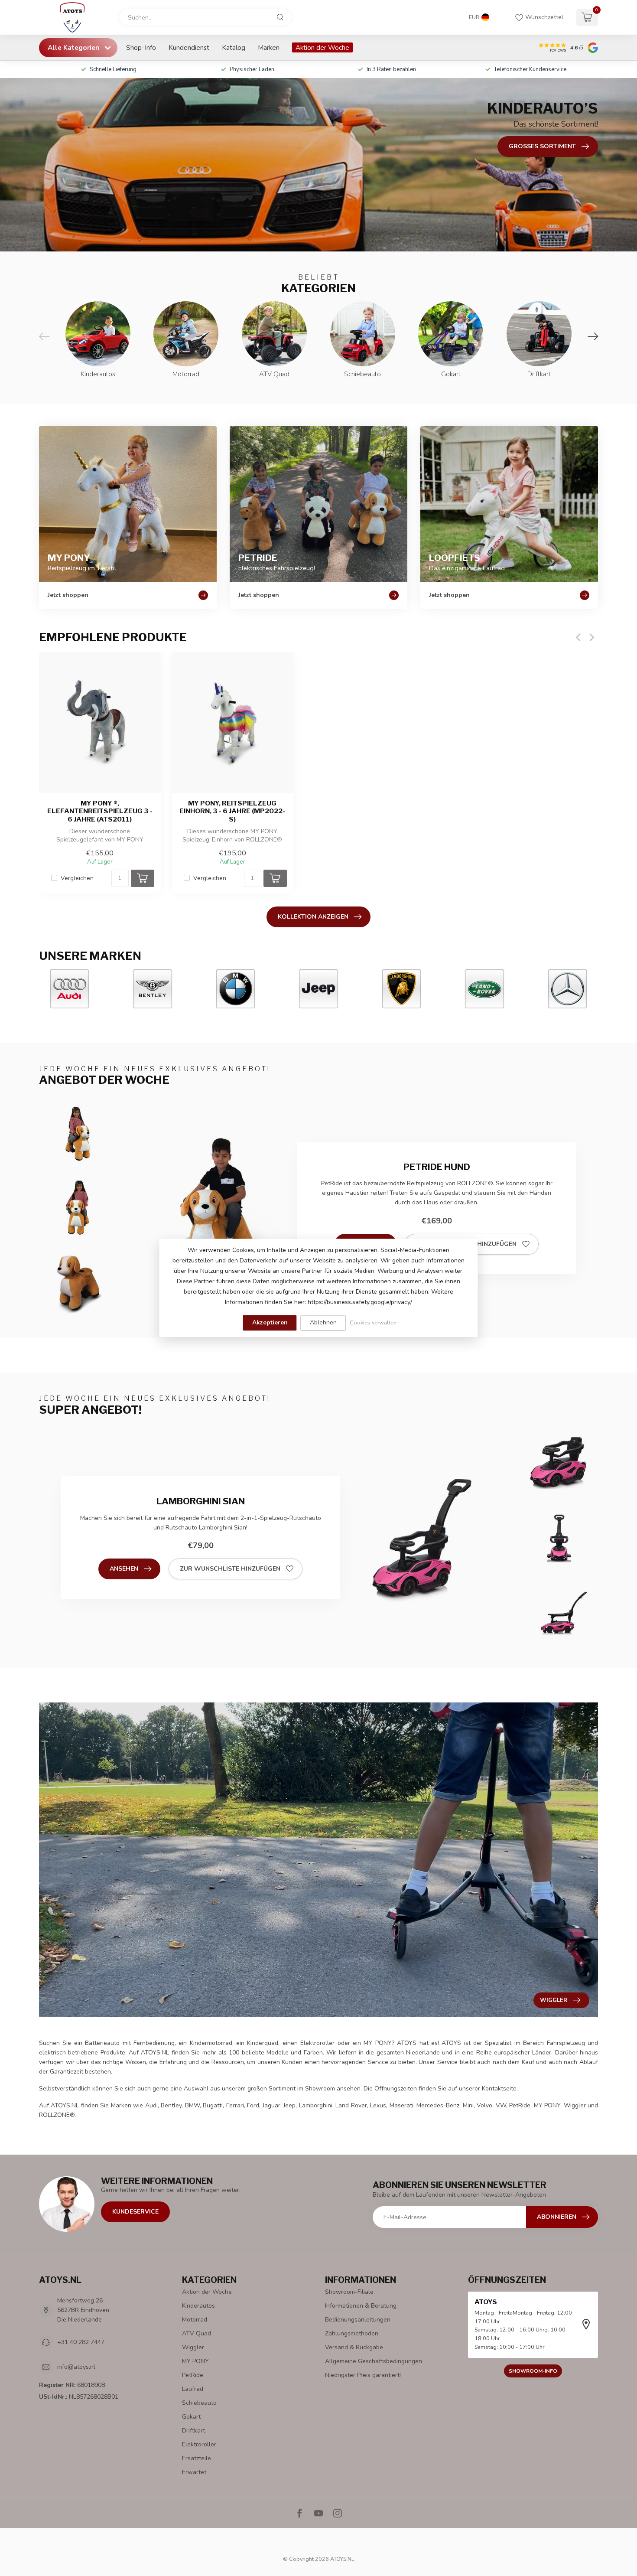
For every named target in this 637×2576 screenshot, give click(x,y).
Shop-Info (141, 47)
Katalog (234, 47)
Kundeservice (135, 2212)
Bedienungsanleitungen (358, 2320)
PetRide (193, 2375)
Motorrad (195, 2320)
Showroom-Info (533, 2371)
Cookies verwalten (373, 1322)
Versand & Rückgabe (354, 2347)
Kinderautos (198, 2306)
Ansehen (124, 1569)
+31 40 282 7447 (81, 2342)
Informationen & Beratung (361, 2306)
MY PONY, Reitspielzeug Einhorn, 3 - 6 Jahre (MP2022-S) (232, 811)
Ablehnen (323, 1322)
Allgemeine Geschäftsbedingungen (374, 2361)
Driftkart (193, 2431)
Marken (269, 47)
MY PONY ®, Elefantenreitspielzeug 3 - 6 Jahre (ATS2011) (100, 811)
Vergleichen (77, 878)
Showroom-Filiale (349, 2292)
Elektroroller (199, 2444)
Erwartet (194, 2472)
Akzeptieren (270, 1322)
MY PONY (195, 2361)
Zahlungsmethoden (352, 2333)
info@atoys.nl (76, 2367)
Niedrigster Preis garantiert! (363, 2375)
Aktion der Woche (322, 47)
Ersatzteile (197, 2458)
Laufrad (193, 2389)
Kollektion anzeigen (313, 917)
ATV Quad (197, 2333)
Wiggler (193, 2347)
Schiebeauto (199, 2403)
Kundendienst (189, 47)
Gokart (191, 2417)
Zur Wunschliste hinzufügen (230, 1569)
